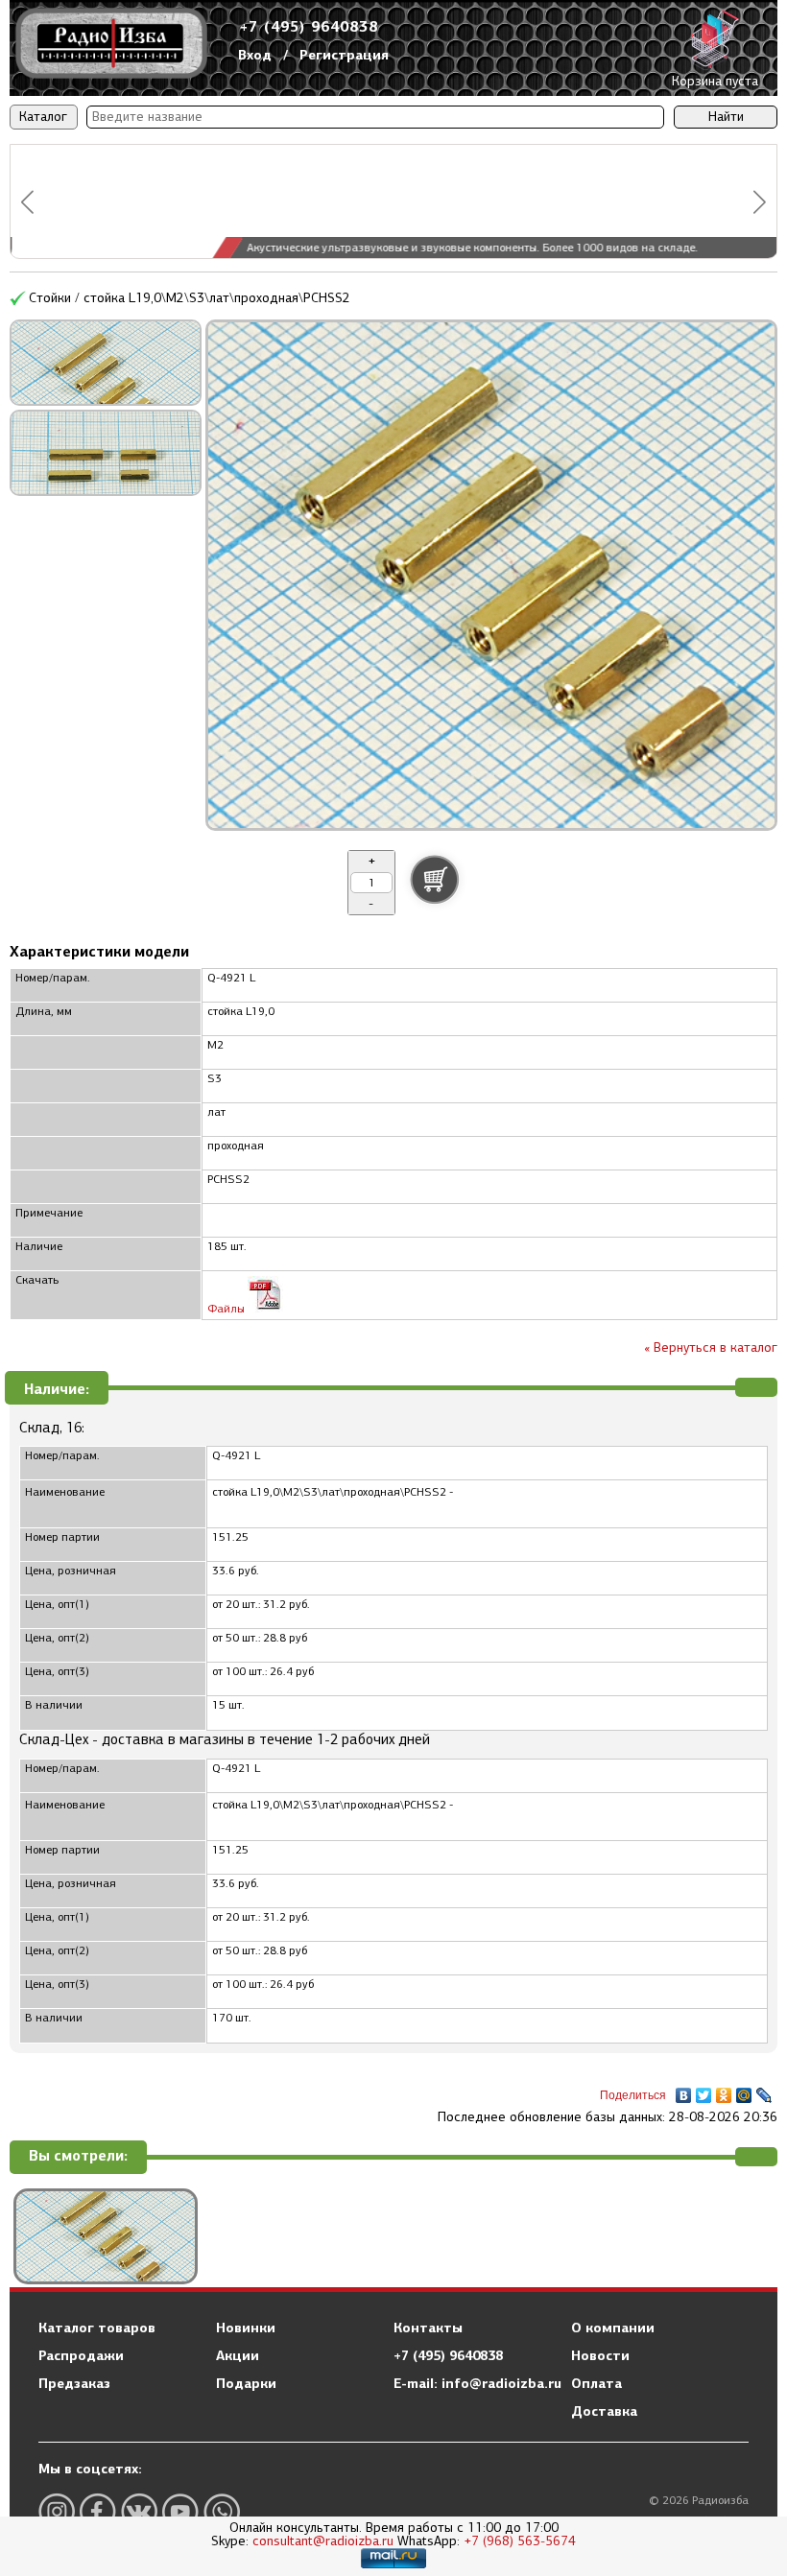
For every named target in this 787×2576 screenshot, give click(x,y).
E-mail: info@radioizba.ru (477, 2383)
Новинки (246, 2328)
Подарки (246, 2383)
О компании (613, 2328)
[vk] (139, 2511)
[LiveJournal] (764, 2091)
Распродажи (81, 2355)
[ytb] (180, 2511)
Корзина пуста (715, 81)
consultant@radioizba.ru (323, 2541)
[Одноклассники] (724, 2091)
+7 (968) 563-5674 (520, 2541)
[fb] (98, 2511)
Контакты (428, 2328)
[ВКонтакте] (684, 2091)
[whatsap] (222, 2511)
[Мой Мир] (744, 2091)
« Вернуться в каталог (711, 1347)
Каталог (43, 117)
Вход (255, 55)
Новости (600, 2355)
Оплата (596, 2383)
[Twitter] (704, 2091)
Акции (238, 2355)
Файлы (227, 1309)
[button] (27, 202)
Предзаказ (74, 2383)
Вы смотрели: (78, 2156)
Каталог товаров (97, 2328)
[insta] (57, 2511)
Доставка (604, 2411)
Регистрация (344, 55)
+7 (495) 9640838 (309, 26)
